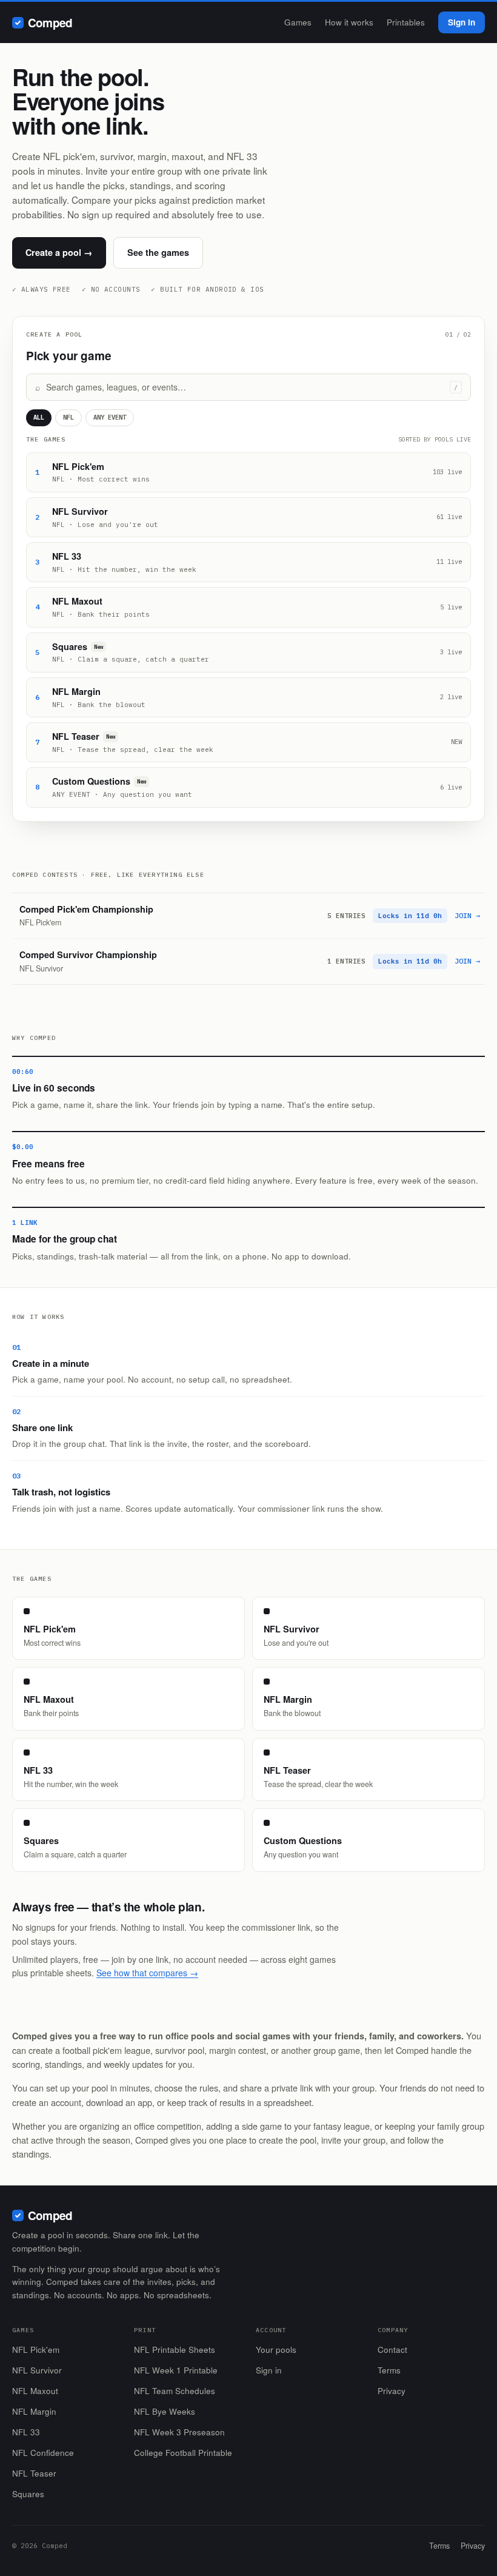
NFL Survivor (37, 2370)
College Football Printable (183, 2453)
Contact (392, 2350)
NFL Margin (34, 2411)
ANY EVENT (110, 417)
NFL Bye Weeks (165, 2411)
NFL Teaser (34, 2473)
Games (298, 22)
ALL (39, 417)
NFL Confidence (43, 2453)
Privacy (392, 2391)
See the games (158, 252)
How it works (349, 22)
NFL (68, 417)
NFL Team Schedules (175, 2391)
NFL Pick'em (36, 2350)
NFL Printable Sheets (175, 2350)
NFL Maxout (35, 2391)
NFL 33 (26, 2432)
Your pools (276, 2350)
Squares (28, 2494)
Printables (406, 22)
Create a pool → (59, 252)
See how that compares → (147, 1973)
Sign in (462, 22)
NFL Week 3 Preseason (179, 2432)
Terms (389, 2370)
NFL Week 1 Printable (176, 2370)
